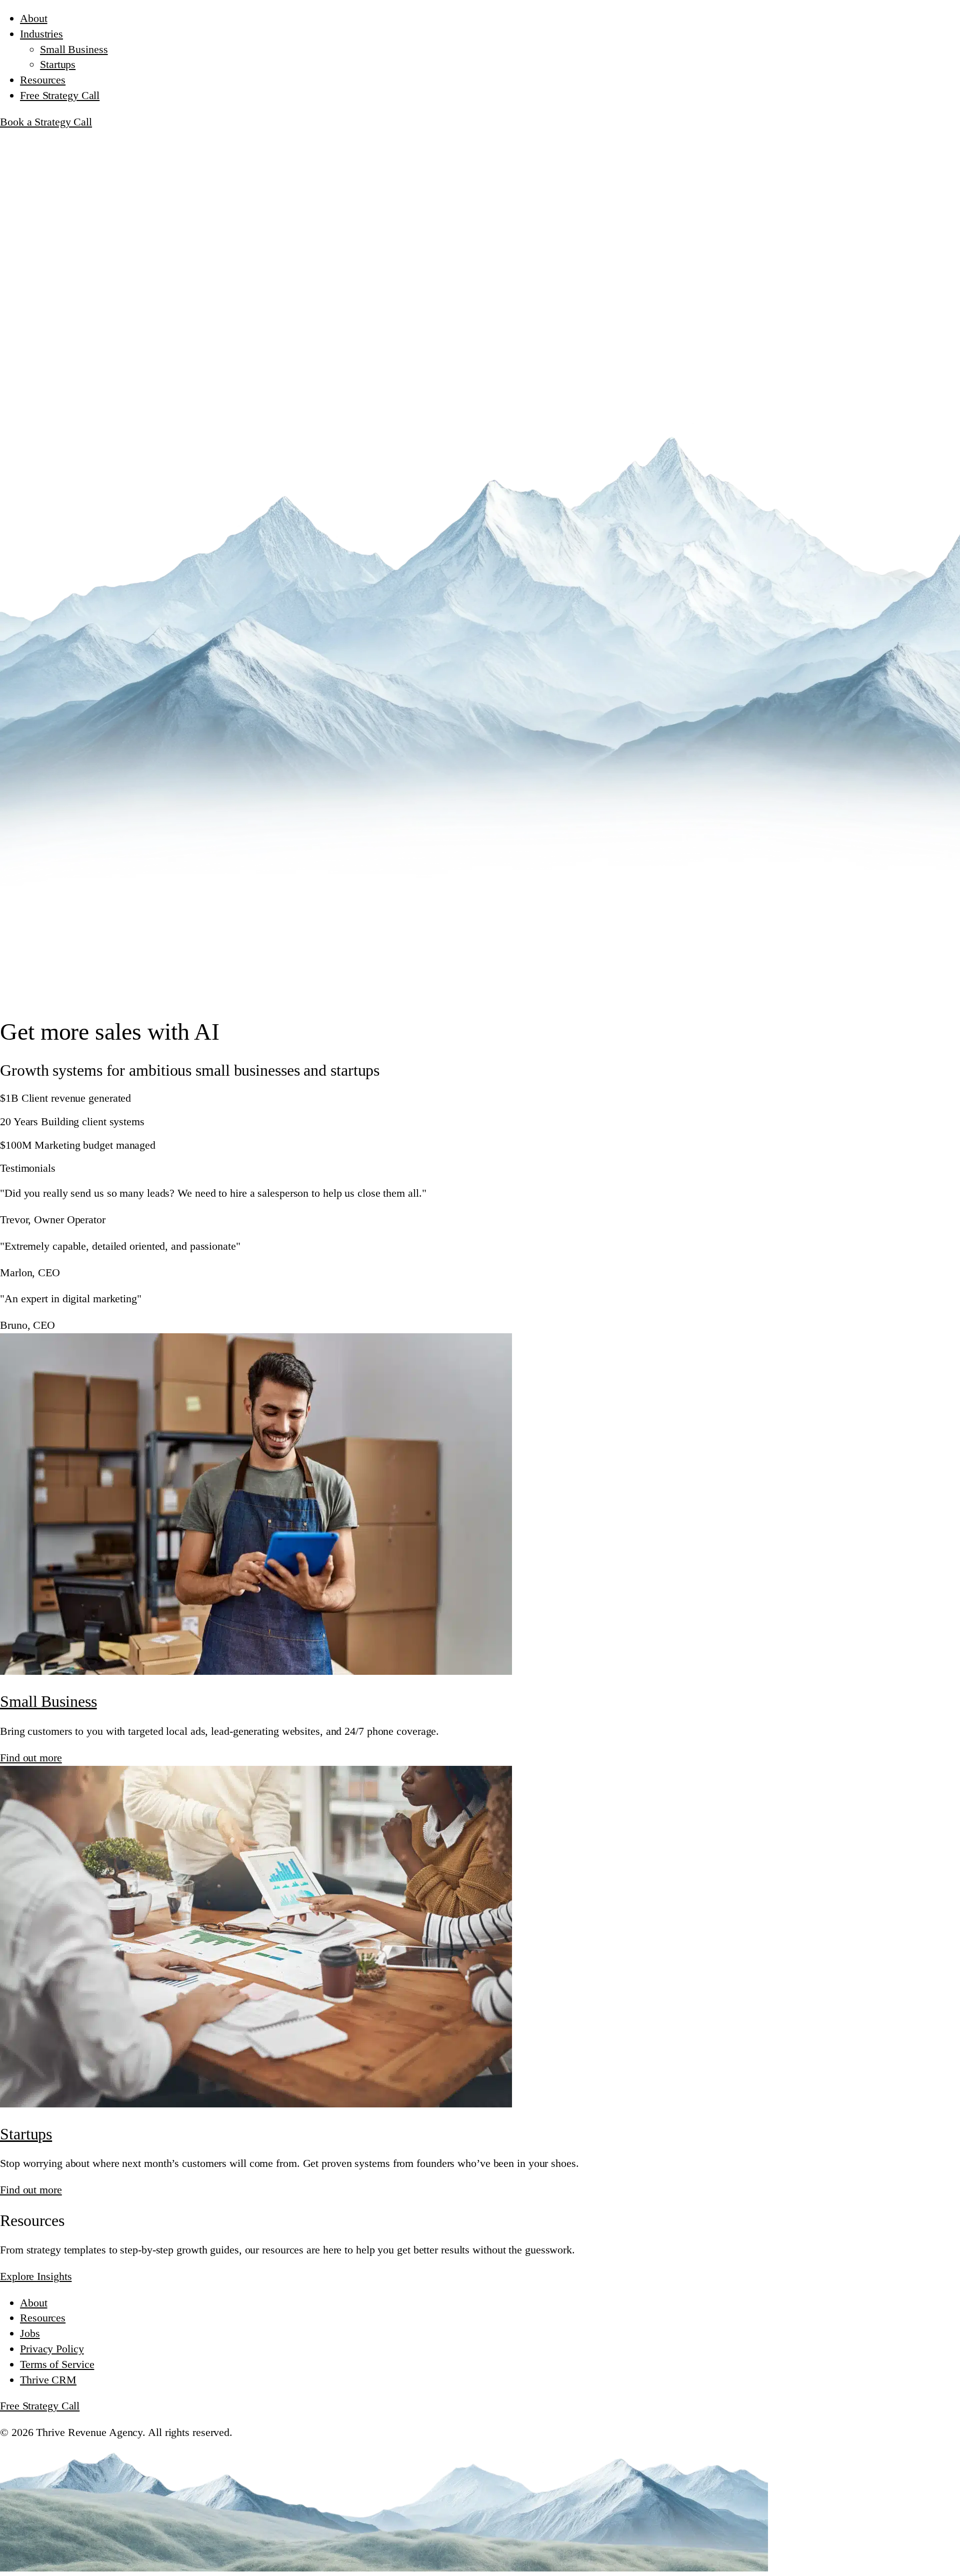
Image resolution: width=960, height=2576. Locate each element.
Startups (58, 64)
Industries (41, 34)
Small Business (74, 49)
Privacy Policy (52, 2349)
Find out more (31, 1758)
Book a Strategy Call (46, 122)
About (34, 18)
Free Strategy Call (60, 95)
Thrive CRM (48, 2380)
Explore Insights (36, 2276)
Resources (43, 80)
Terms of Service (57, 2364)
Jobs (30, 2333)
